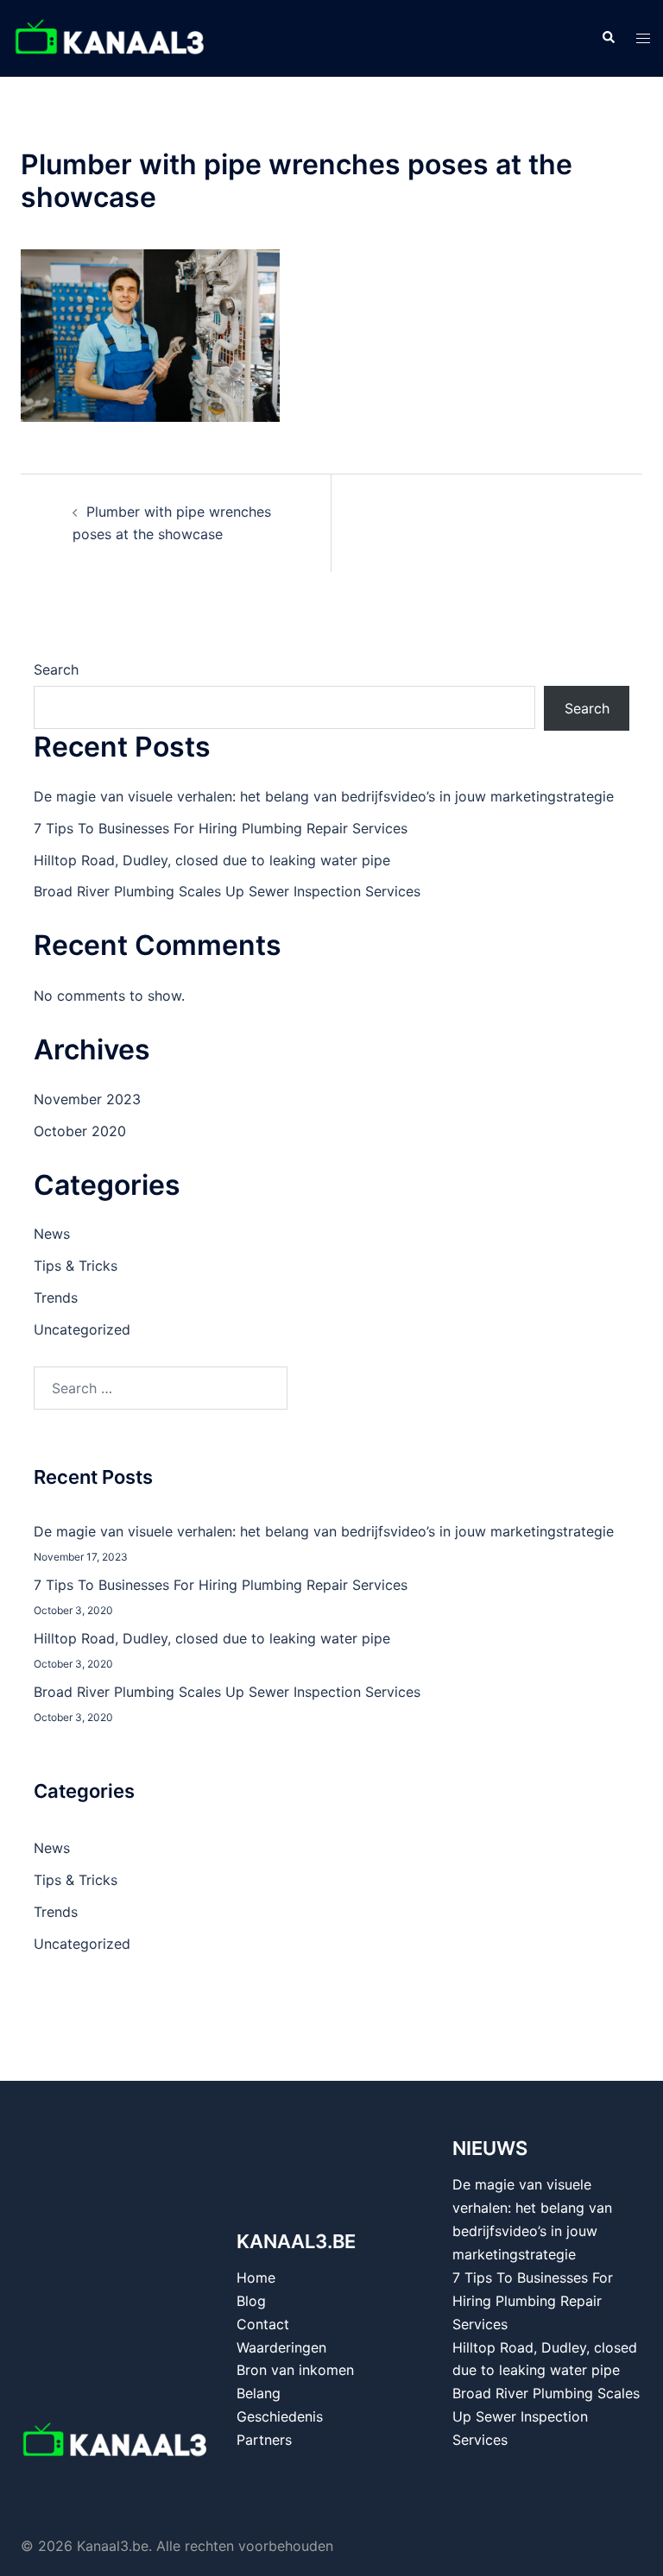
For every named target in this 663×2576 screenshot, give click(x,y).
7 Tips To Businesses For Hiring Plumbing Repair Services (221, 828)
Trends (56, 1297)
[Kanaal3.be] (110, 37)
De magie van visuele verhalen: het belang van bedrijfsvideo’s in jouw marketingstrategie (324, 796)
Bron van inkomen (295, 2370)
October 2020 (80, 1131)
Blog (251, 2301)
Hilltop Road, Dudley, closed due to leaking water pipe (212, 860)
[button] (608, 38)
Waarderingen (281, 2347)
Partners (264, 2440)
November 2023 (87, 1099)
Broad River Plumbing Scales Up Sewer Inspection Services (227, 891)
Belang (259, 2393)
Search (56, 669)
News (52, 1234)
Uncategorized (82, 1329)
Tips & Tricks (76, 1266)
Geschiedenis (280, 2416)
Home (256, 2278)
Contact (263, 2324)
